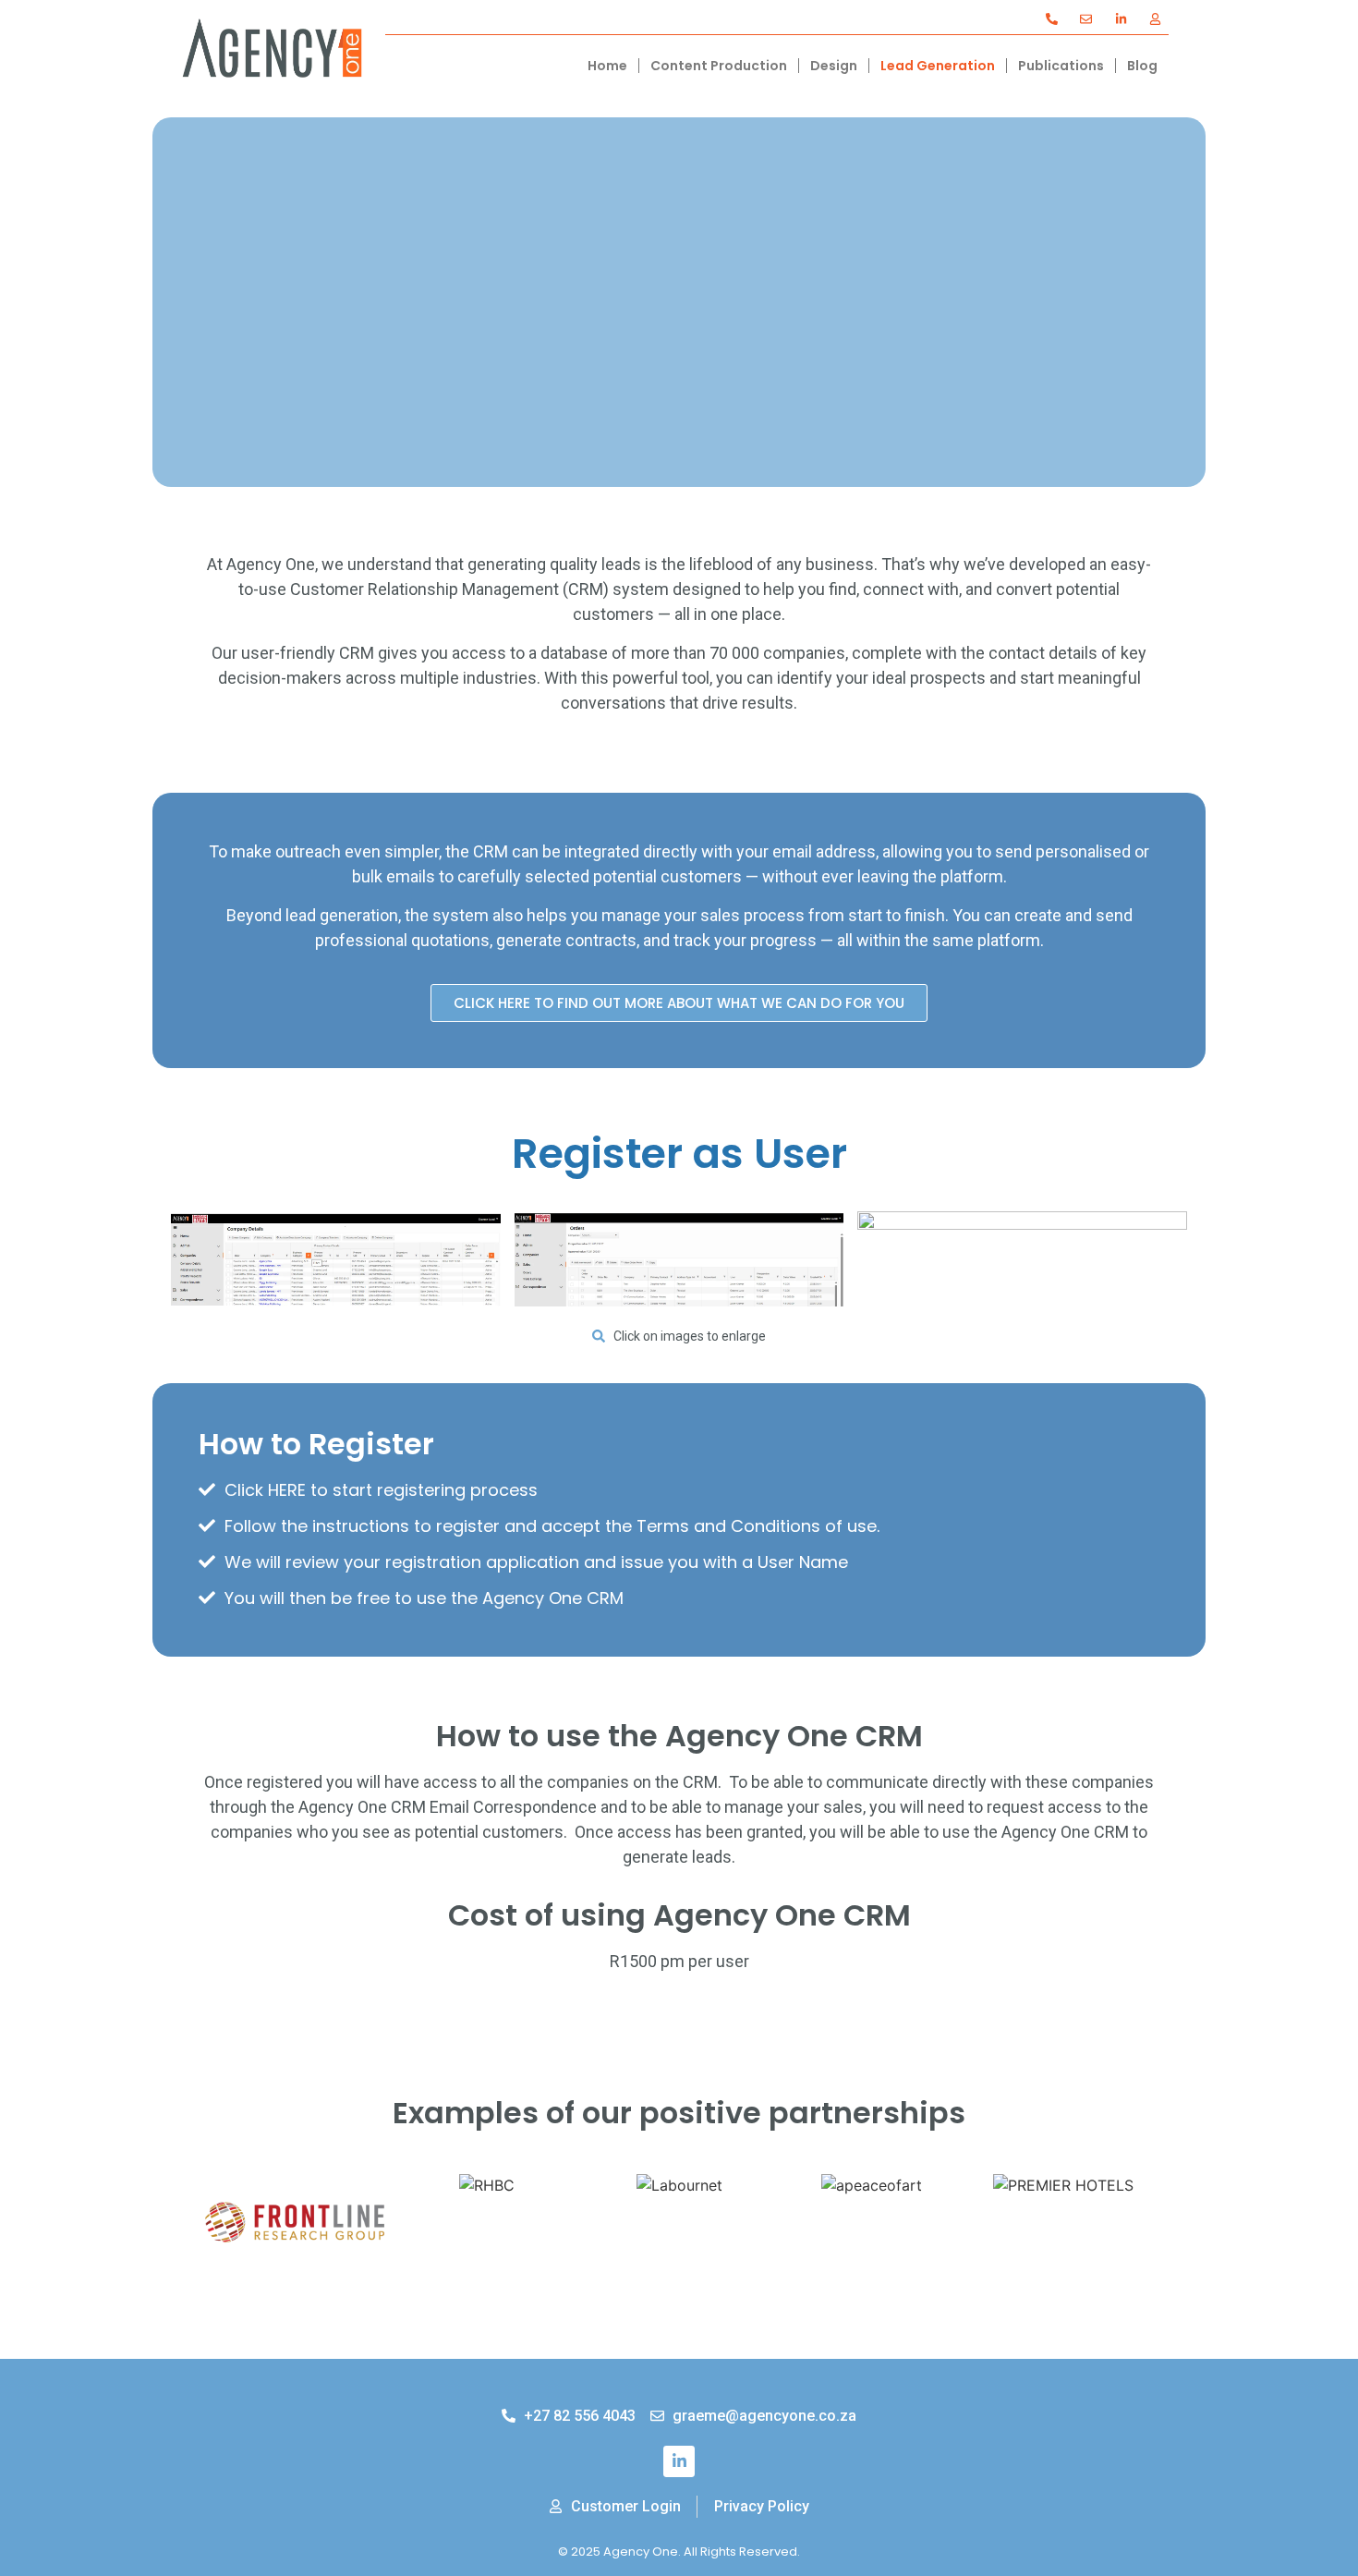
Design (834, 66)
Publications (1061, 66)
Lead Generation (938, 66)
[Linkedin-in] (679, 2461)
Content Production (719, 66)
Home (607, 66)
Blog (1142, 66)
